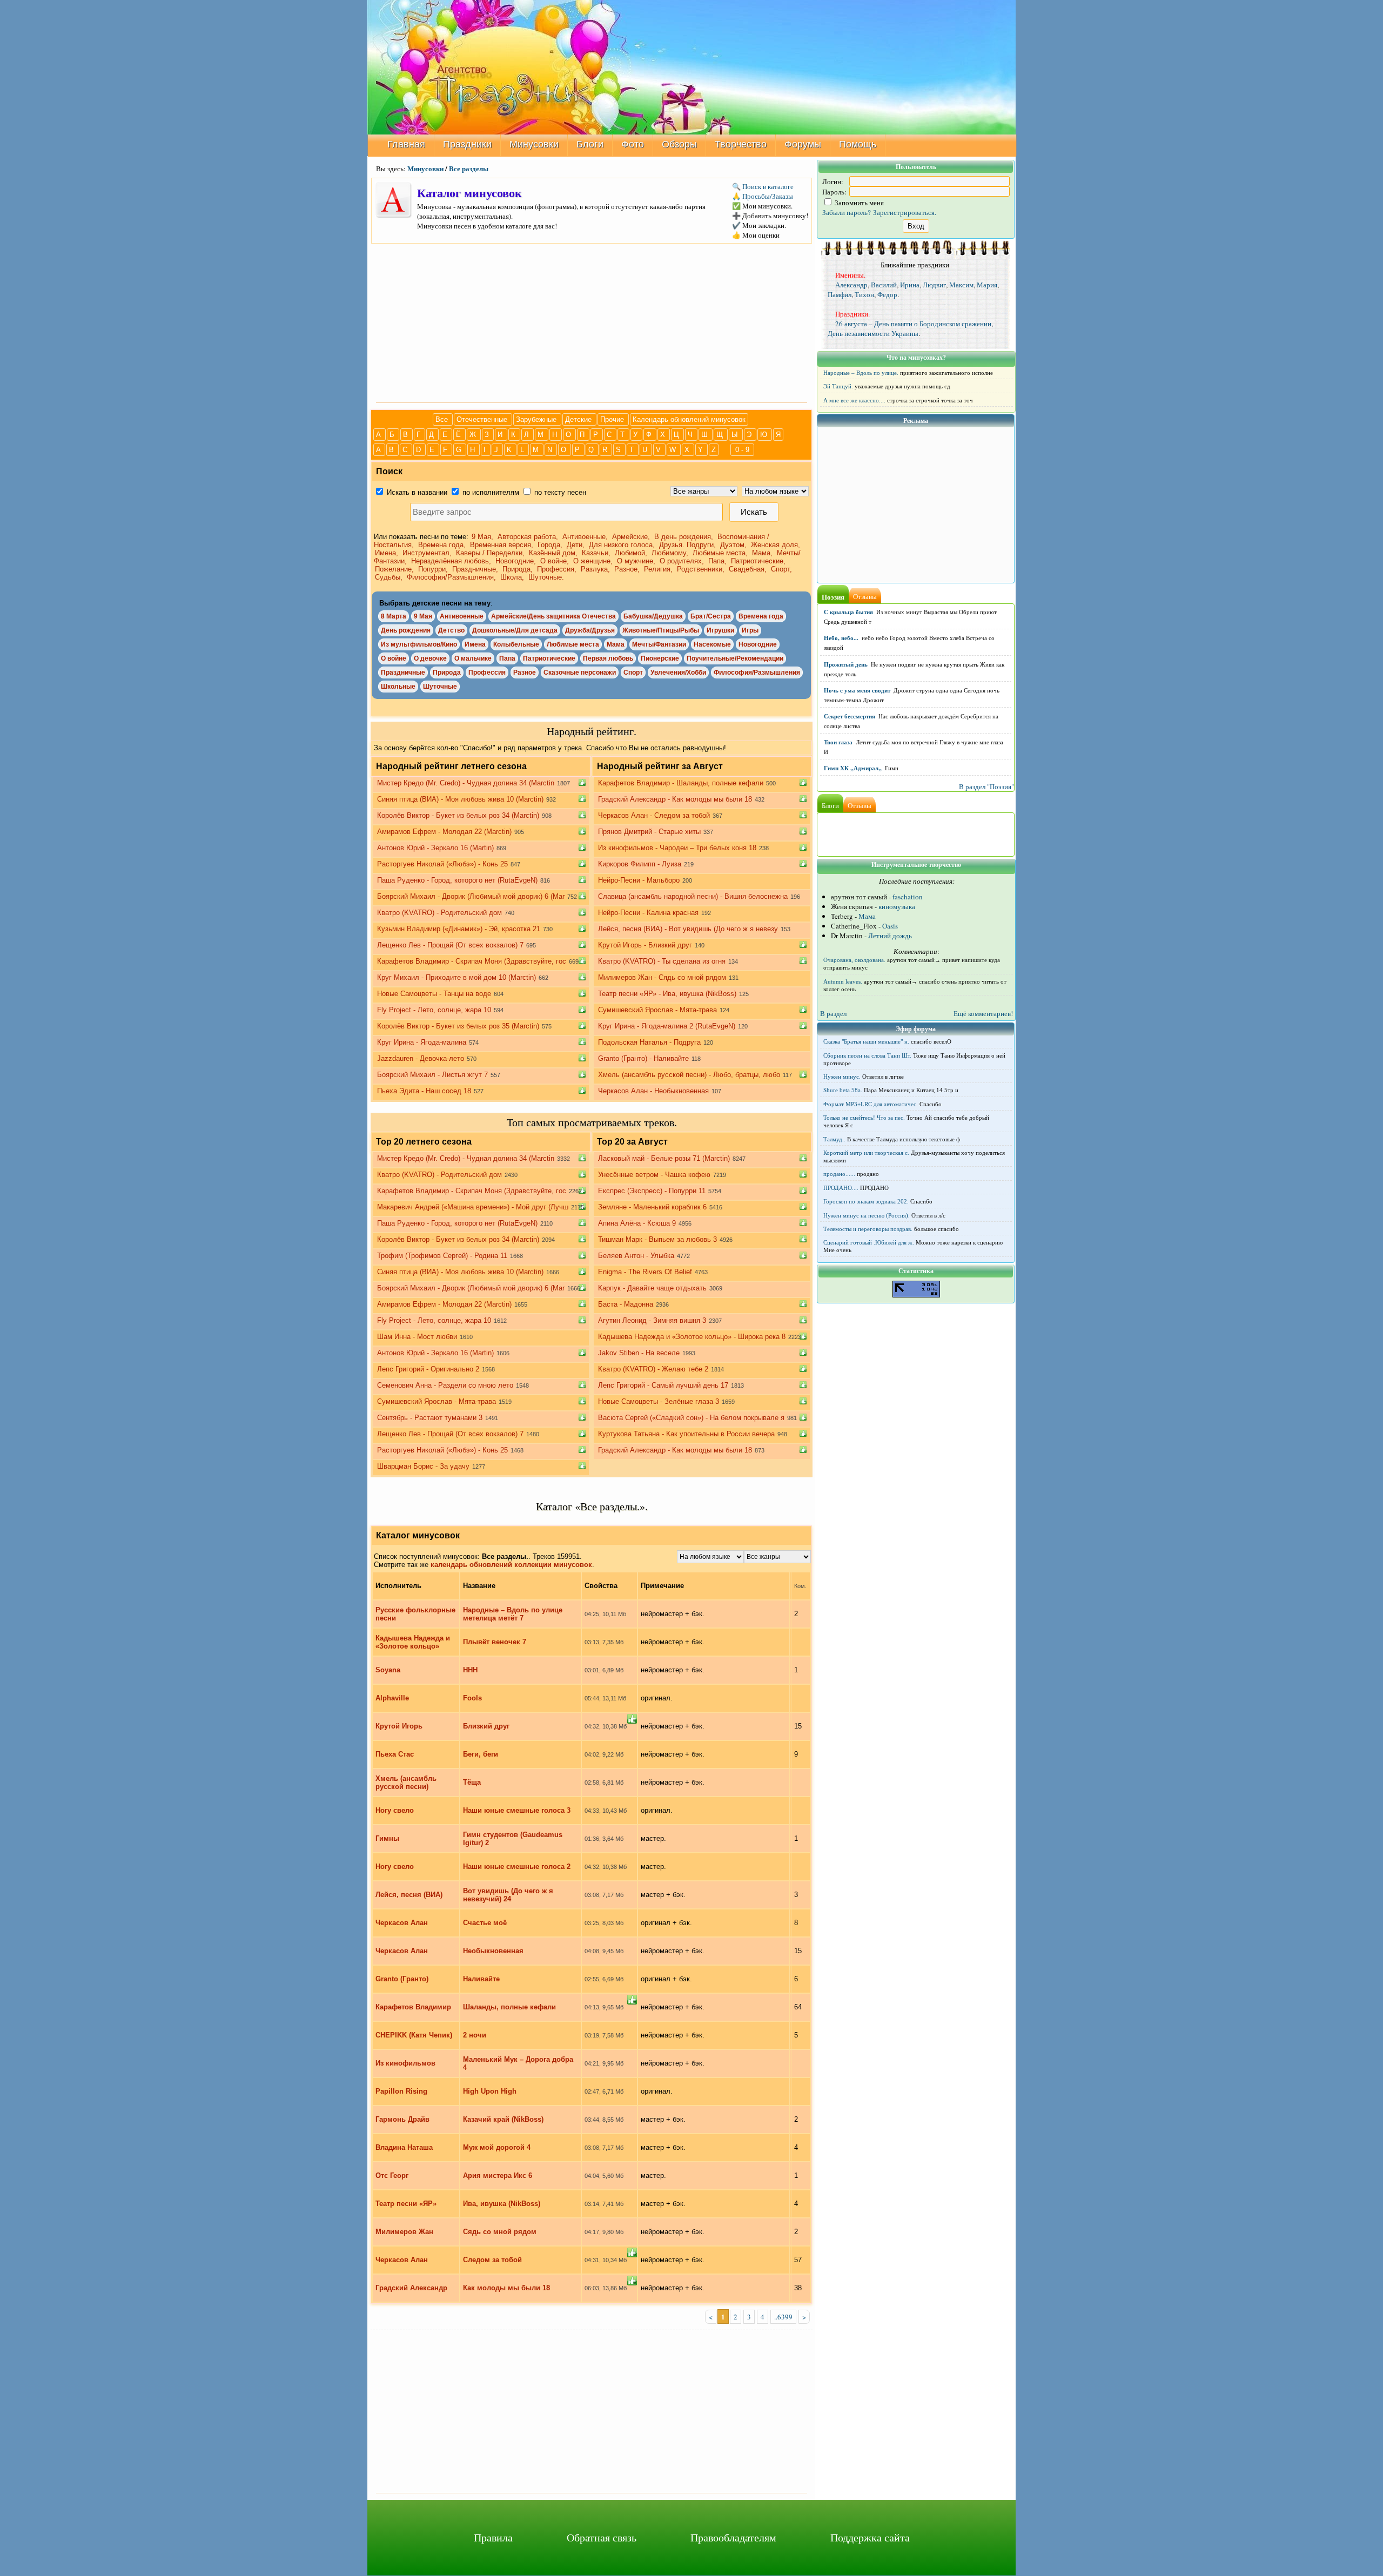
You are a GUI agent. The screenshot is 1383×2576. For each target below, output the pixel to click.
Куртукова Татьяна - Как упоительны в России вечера (686, 1434)
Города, (551, 545)
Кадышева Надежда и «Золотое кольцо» (413, 1642)
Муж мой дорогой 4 (497, 2147)
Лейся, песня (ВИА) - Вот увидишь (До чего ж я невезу (688, 929)
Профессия (487, 672)
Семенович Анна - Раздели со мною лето (445, 1385)
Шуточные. (546, 577)
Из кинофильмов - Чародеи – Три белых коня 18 (677, 848)
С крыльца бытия (848, 612)
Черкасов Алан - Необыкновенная (653, 1091)
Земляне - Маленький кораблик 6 (652, 1207)
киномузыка (897, 906)
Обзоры (679, 144)
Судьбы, (390, 577)
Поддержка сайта (870, 2537)
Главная (406, 144)
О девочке (430, 658)
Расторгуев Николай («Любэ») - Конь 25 (442, 864)
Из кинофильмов (405, 2063)
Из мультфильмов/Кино (419, 644)
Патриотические (549, 658)
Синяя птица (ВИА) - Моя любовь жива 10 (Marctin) (460, 799)
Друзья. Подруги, (689, 545)
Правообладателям (733, 2537)
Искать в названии (416, 492)
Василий (884, 285)
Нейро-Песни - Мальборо (639, 880)
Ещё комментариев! (983, 1013)
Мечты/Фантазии (659, 644)
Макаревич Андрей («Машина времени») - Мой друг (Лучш (473, 1207)
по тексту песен (559, 492)
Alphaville (392, 1698)
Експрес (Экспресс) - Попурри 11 (652, 1191)
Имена (475, 644)
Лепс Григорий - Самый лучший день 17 (663, 1385)
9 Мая (423, 616)
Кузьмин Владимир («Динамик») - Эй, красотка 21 (459, 929)
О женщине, (594, 561)
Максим (961, 285)
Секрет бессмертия (850, 716)
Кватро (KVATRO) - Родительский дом (439, 913)
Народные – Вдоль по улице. (861, 373)
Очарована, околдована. (854, 960)
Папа (507, 658)
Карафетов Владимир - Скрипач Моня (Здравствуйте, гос (472, 961)
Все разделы (469, 168)
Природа (447, 672)
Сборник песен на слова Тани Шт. (867, 1055)
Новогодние (758, 644)
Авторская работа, (529, 537)
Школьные (398, 687)
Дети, (577, 545)
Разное (525, 672)
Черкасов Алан (402, 1923)
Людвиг (934, 285)
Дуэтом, (734, 545)
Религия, (659, 569)
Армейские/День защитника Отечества (553, 616)
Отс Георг (392, 2175)
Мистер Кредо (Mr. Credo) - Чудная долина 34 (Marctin (466, 783)
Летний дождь (890, 936)
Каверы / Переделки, (491, 553)
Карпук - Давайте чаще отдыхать (652, 1288)
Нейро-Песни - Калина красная (648, 913)
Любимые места (573, 644)
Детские (579, 419)
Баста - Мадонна (626, 1304)
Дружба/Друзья (590, 630)
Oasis (890, 926)
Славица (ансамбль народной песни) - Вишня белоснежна (693, 896)
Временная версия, (503, 545)
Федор (887, 294)
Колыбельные (516, 644)
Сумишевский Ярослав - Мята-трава (657, 1010)
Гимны (387, 1838)
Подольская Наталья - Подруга (649, 1042)
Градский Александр (411, 2288)
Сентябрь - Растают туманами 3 (430, 1418)
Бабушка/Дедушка (653, 616)
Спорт (633, 672)
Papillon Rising (401, 2091)
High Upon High (490, 2091)
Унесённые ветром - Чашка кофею (654, 1175)
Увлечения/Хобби (678, 672)
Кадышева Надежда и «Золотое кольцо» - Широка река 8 (692, 1337)
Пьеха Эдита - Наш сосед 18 (424, 1091)
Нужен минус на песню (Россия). (867, 1215)
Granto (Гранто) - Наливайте (643, 1058)
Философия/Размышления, (452, 577)
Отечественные (483, 419)
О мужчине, (637, 561)
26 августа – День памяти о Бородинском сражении (913, 324)
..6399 (783, 2317)
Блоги (590, 144)
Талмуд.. (834, 1139)
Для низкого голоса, (623, 545)
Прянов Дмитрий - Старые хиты (649, 832)
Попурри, (434, 569)
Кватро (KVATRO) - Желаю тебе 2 (653, 1369)
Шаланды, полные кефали (509, 2007)
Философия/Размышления (757, 672)
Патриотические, (758, 561)
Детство (451, 630)
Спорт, (781, 569)
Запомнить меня (858, 203)
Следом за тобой (492, 2260)
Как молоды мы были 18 (506, 2288)
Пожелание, (395, 569)
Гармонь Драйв (402, 2119)
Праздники (467, 144)
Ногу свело (395, 1810)
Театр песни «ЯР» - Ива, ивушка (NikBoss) (667, 994)
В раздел (833, 1013)
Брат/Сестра (711, 616)
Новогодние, (517, 561)
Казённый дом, (554, 553)
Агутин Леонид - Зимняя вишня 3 (652, 1320)
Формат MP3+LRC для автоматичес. (871, 1104)
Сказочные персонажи (580, 672)
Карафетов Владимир (413, 2007)
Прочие (613, 419)
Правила (493, 2537)
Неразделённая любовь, (452, 561)
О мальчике (473, 658)
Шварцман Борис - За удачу (423, 1466)
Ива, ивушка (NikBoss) (502, 2204)
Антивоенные (462, 616)
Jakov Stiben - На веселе (639, 1353)
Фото (633, 144)
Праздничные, (476, 569)
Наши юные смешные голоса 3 (517, 1810)
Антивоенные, (586, 537)
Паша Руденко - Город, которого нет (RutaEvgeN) (457, 880)
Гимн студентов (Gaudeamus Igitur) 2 (513, 1839)
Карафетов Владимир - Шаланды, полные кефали (681, 783)
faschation (908, 897)
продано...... (839, 1174)
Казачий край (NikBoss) (503, 2119)
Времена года (761, 616)
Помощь (858, 144)
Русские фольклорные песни (415, 1614)
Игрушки (720, 630)
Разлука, (596, 569)
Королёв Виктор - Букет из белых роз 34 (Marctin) (458, 815)
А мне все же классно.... (854, 400)
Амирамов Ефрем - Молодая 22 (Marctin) (444, 832)
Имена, (388, 553)
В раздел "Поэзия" (986, 786)
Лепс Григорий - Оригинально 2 (428, 1369)
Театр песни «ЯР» (406, 2204)
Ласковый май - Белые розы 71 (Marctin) (664, 1158)
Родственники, (702, 569)
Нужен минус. (842, 1077)
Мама (616, 644)
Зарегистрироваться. (905, 212)
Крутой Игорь (399, 1726)
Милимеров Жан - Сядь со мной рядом (662, 977)
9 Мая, (482, 537)
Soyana (388, 1670)
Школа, (513, 577)
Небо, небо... (841, 638)
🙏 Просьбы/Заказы (763, 196)
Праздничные (403, 672)
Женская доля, (776, 545)
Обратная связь (602, 2537)
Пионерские (660, 658)
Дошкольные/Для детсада (515, 630)
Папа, (719, 561)
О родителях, (683, 561)
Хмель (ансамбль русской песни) (406, 1783)
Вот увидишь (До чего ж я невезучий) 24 (508, 1895)
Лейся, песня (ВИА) (409, 1895)
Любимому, (671, 553)
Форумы (803, 144)
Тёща (472, 1782)
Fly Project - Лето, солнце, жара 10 (434, 1010)
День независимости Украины (873, 333)
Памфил (840, 294)
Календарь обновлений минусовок (689, 419)
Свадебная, (749, 569)
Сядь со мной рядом (500, 2232)
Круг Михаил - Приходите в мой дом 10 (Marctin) (456, 977)
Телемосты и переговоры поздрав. (868, 1229)
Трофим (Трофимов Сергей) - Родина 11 (442, 1256)
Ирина (910, 285)
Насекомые (712, 644)
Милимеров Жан (404, 2232)
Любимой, (632, 553)
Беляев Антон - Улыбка (636, 1256)
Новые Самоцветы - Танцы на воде (434, 994)
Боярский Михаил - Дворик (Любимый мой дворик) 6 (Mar (471, 896)
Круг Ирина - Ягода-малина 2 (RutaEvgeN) (667, 1026)
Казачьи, (597, 553)
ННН (470, 1670)
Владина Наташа (404, 2147)
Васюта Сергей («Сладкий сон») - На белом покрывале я (691, 1418)
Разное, (628, 569)
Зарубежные (537, 419)
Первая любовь (608, 658)
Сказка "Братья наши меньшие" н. (866, 1041)
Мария (987, 285)
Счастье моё (485, 1923)
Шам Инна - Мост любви (417, 1337)
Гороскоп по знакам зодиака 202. (866, 1201)
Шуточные (440, 687)
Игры (750, 630)
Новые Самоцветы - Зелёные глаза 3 (659, 1401)
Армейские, (632, 537)
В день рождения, (685, 537)
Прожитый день (846, 664)
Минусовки (534, 144)
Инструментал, (428, 553)
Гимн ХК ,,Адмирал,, (853, 768)
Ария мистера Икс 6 (498, 2175)
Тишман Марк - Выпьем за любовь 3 (657, 1239)
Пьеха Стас (395, 1754)
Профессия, (558, 569)
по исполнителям (490, 492)
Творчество (741, 144)
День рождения (406, 630)
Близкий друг (486, 1726)
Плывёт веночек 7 (495, 1642)
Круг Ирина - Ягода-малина (422, 1042)
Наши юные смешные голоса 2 (517, 1867)
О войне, (556, 561)
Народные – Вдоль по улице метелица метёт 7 (513, 1614)
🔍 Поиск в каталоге (763, 186)
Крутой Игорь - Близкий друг (645, 945)
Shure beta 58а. (843, 1090)
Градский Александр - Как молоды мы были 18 (675, 799)
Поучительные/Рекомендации (735, 658)
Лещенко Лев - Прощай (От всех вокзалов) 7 (450, 945)
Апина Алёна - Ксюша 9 (637, 1223)
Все (443, 419)
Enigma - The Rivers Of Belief (645, 1272)
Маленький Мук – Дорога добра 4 (518, 2063)
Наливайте (481, 1979)
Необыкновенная (493, 1951)
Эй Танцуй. (838, 386)
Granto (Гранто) (402, 1979)
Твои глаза (838, 742)
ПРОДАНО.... (841, 1188)
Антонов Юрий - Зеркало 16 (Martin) (435, 848)
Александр (851, 285)
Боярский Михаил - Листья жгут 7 (432, 1075)
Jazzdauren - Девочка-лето (421, 1058)
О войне (394, 658)
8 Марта (394, 616)
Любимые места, (721, 553)
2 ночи (475, 2035)
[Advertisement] (592, 322)
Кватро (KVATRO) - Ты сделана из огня (662, 961)
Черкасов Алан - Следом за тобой (654, 815)
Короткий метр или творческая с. (866, 1153)
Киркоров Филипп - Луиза (640, 864)
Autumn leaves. (843, 981)
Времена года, (443, 545)
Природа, (519, 569)
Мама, (763, 553)
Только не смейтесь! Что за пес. (864, 1118)
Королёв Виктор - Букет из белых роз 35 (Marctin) (458, 1026)
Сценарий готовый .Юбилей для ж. (869, 1242)
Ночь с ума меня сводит (857, 690)
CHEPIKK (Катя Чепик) (414, 2035)
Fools (472, 1698)
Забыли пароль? (847, 212)
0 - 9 (742, 450)
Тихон (864, 294)
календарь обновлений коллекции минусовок (511, 1565)
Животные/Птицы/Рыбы (661, 630)
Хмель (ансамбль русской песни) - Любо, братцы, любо (689, 1075)
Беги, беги (481, 1754)
